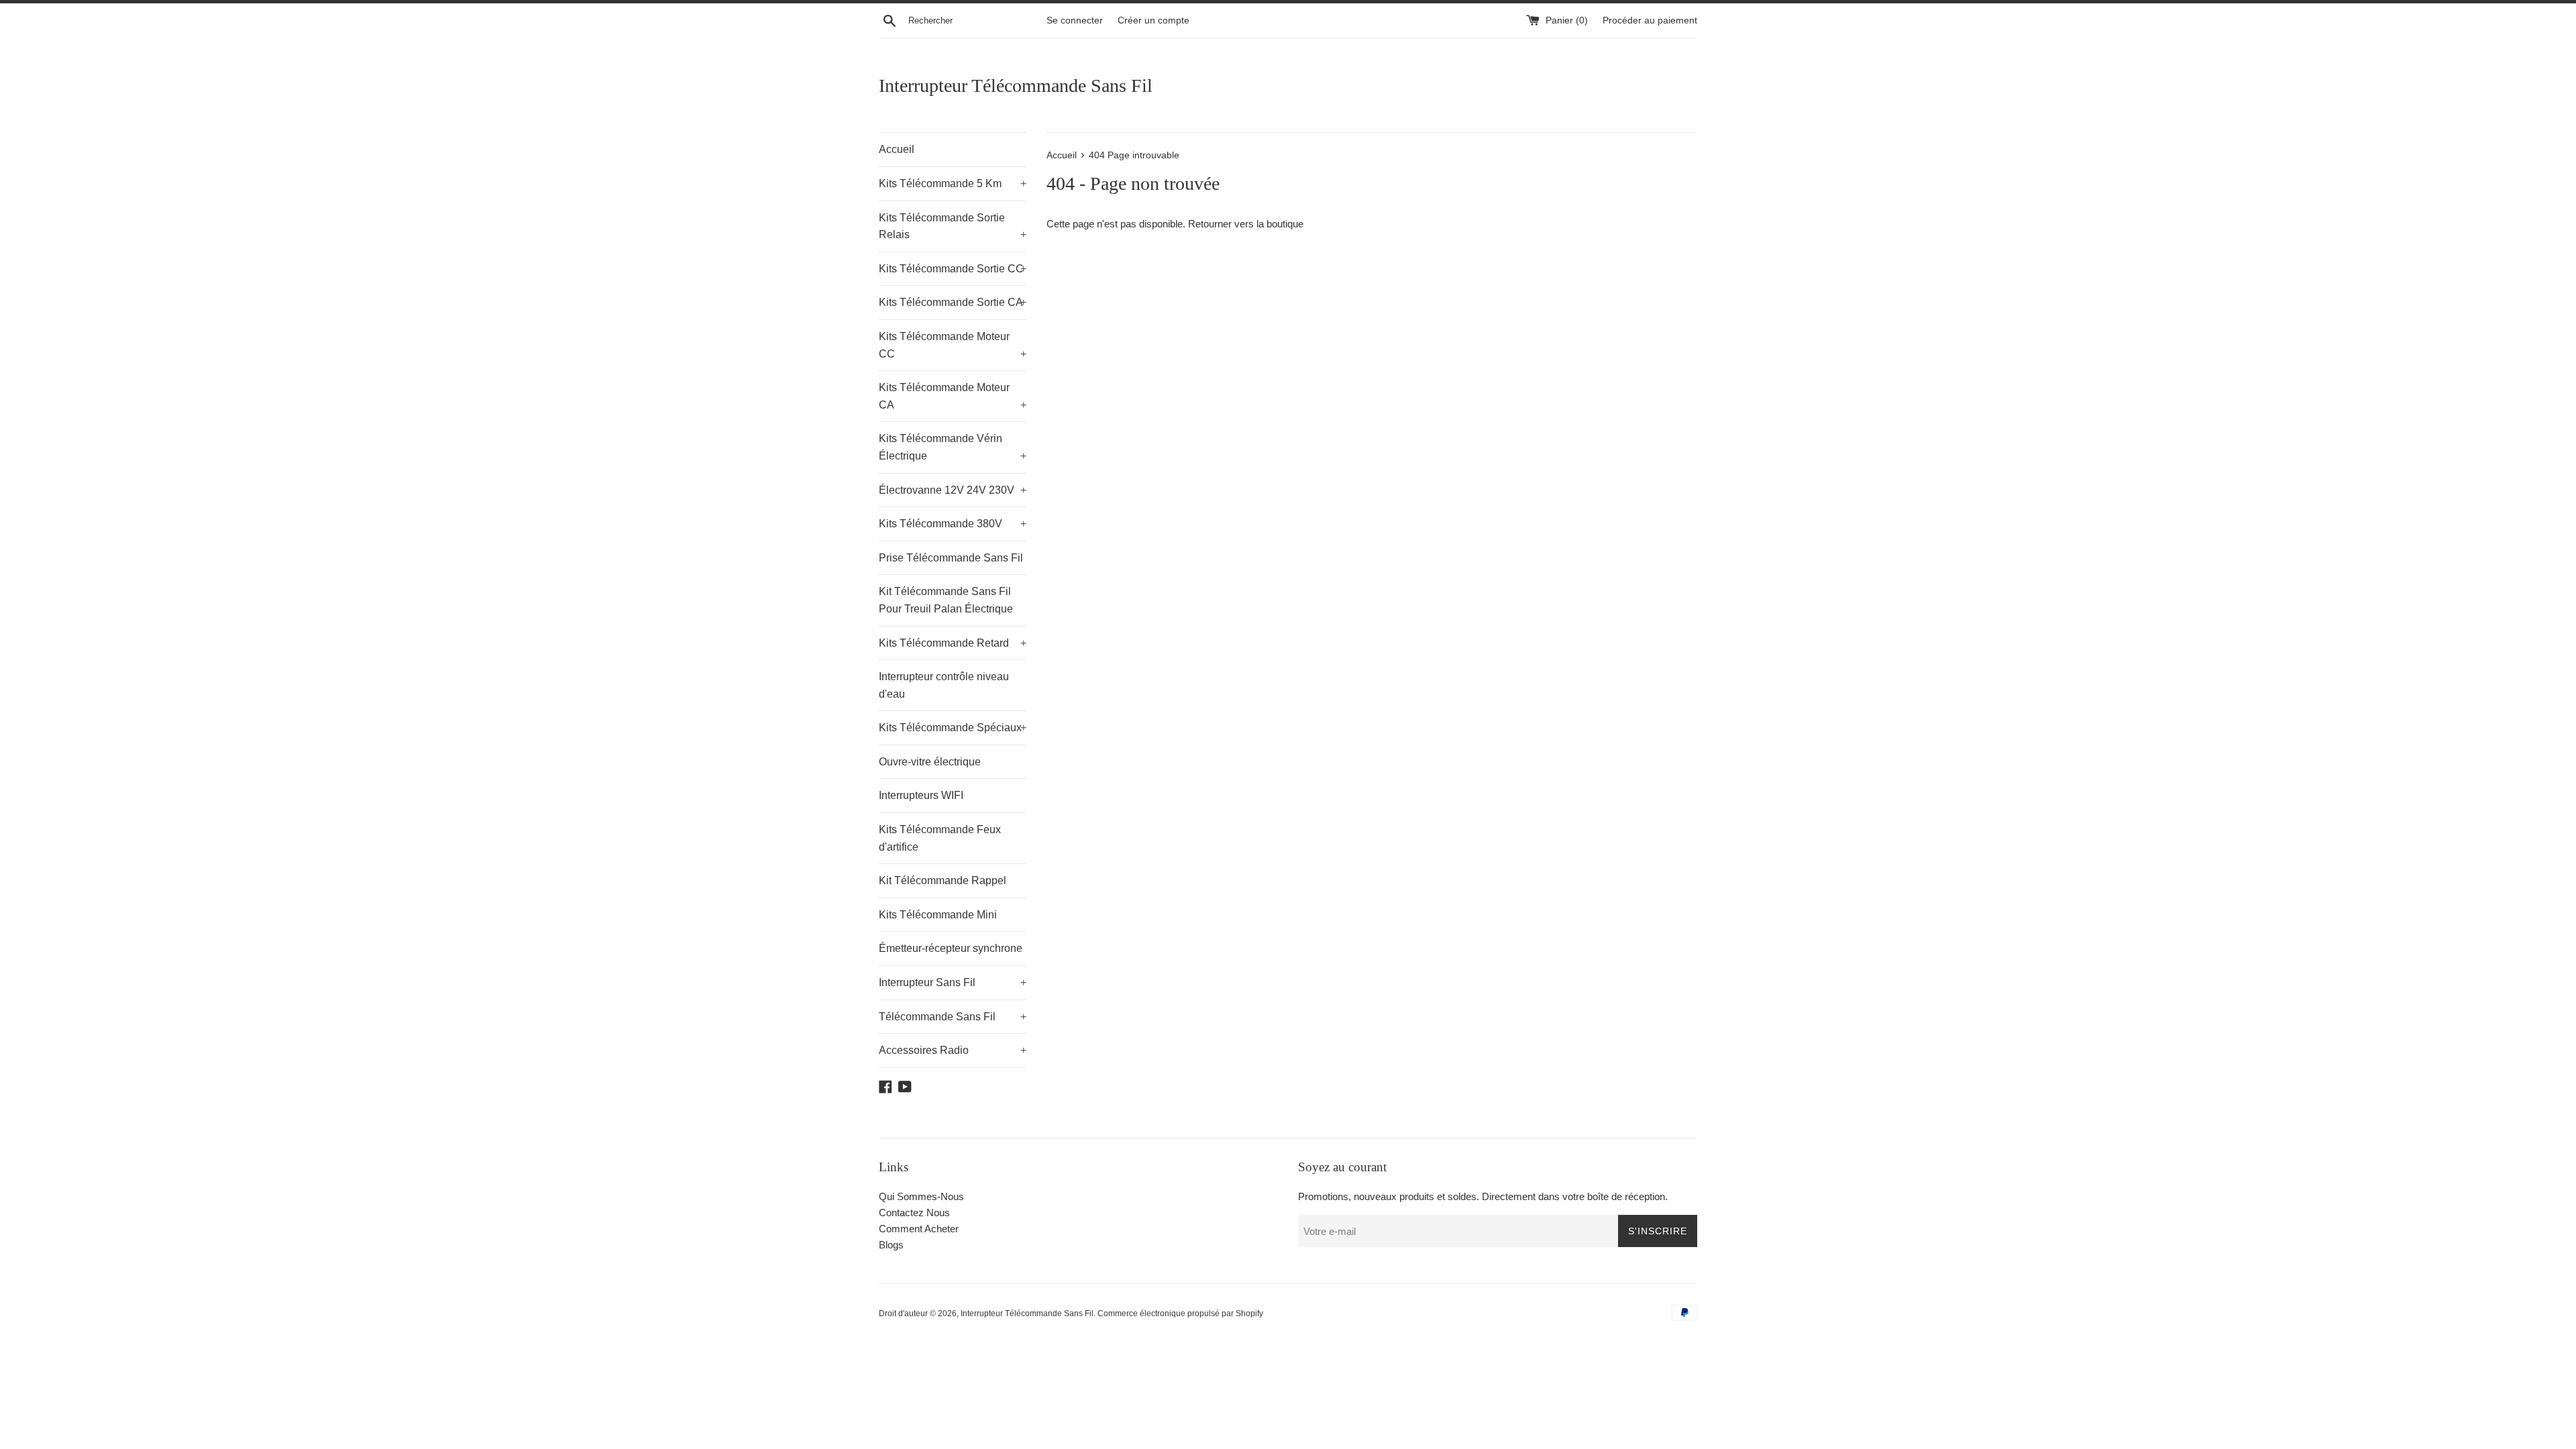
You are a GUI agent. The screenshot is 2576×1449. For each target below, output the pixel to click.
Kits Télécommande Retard (953, 643)
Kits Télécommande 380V (953, 524)
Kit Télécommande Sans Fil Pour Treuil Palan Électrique (946, 600)
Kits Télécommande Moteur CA (953, 396)
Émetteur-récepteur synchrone (951, 948)
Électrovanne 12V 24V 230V (953, 490)
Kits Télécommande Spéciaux (953, 728)
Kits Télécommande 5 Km (953, 183)
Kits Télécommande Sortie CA (953, 302)
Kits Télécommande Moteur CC (953, 345)
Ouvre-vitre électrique (930, 762)
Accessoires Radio (953, 1050)
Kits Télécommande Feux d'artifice (940, 838)
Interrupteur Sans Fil (953, 982)
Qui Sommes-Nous (921, 1196)
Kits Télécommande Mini (938, 915)
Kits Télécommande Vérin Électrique (953, 447)
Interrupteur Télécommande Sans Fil (1016, 86)
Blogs (891, 1245)
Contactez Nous (914, 1213)
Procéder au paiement (1650, 20)
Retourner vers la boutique (1246, 224)
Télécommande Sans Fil (953, 1017)
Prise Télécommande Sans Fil (951, 558)
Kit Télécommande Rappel (943, 880)
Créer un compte (1153, 20)
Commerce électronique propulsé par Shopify (1180, 1313)
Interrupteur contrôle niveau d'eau (944, 685)
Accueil (897, 149)
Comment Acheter (919, 1229)
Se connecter (1075, 20)
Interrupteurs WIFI (921, 795)
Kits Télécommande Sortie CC (953, 269)
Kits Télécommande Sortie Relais (953, 226)
